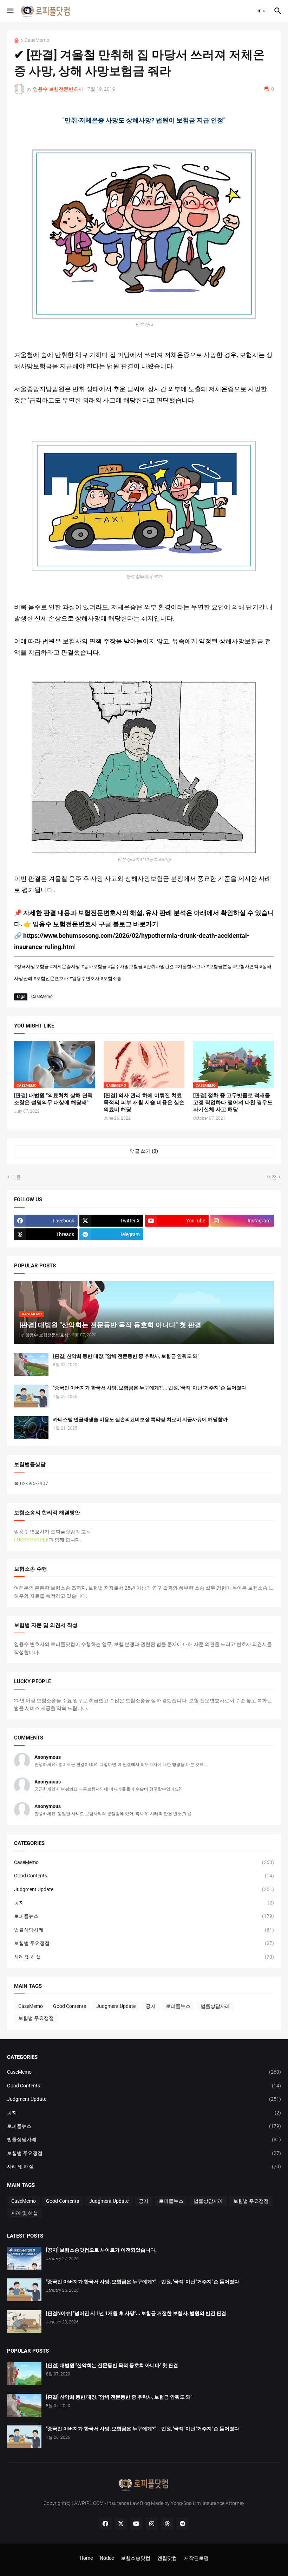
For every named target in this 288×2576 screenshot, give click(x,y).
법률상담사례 (144, 1930)
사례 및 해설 (144, 1957)
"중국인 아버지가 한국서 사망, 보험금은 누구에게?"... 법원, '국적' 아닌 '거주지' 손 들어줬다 (150, 1388)
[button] (10, 11)
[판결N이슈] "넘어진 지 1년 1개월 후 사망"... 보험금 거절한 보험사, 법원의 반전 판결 (136, 2313)
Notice (107, 2558)
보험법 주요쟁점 (144, 1943)
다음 (16, 1177)
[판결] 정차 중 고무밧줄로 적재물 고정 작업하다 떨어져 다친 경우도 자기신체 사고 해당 (233, 1103)
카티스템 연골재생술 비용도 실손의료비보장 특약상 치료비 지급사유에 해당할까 (140, 1419)
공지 (144, 1903)
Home (86, 2558)
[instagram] (152, 2524)
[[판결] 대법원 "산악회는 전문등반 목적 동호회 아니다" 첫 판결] (24, 2374)
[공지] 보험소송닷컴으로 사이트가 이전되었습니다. (101, 2250)
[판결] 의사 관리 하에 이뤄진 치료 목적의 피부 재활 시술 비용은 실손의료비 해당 (144, 1103)
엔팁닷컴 (167, 2558)
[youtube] (136, 2524)
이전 (272, 1177)
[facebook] (105, 2524)
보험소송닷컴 (136, 2558)
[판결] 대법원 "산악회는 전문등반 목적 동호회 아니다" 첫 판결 (112, 2365)
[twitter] (121, 2524)
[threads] (167, 2524)
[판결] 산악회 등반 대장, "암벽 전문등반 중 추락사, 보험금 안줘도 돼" (126, 1356)
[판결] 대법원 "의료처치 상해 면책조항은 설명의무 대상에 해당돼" (53, 1099)
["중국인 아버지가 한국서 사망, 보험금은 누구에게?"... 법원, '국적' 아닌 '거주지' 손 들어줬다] (31, 1396)
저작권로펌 (196, 2558)
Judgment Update (144, 1889)
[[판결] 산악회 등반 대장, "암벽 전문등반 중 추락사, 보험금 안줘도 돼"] (31, 1364)
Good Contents (144, 1876)
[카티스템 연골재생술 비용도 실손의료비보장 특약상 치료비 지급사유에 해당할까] (31, 1428)
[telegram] (183, 2524)
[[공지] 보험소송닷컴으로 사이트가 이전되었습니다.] (24, 2258)
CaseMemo (37, 40)
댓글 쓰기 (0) (144, 1151)
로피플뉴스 (144, 1916)
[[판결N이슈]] (24, 2321)
